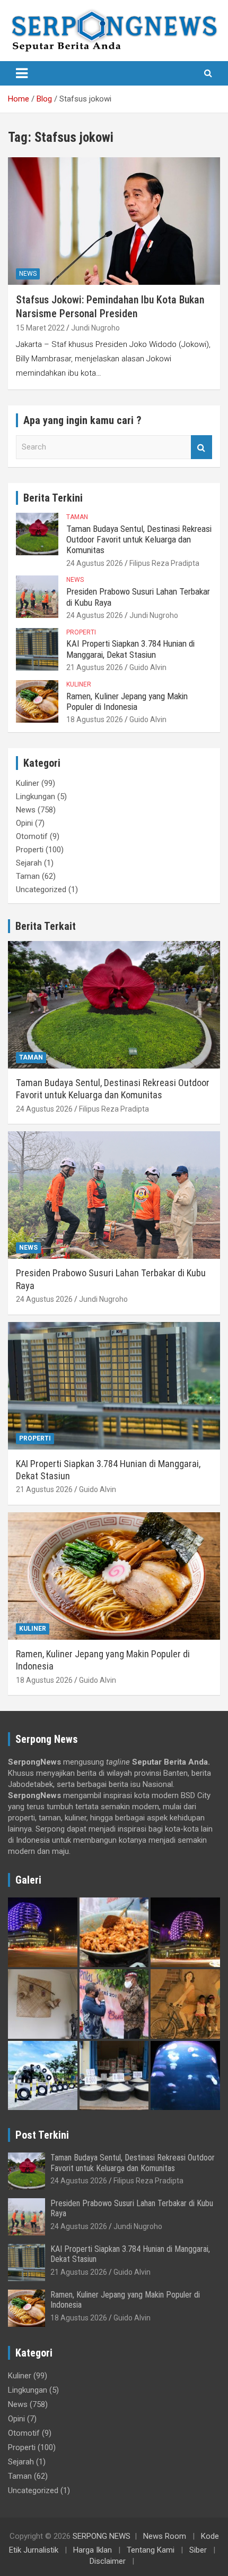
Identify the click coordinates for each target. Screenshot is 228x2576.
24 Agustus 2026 (95, 563)
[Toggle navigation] (22, 73)
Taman (77, 517)
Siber (198, 2550)
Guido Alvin (148, 667)
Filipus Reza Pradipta (164, 563)
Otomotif (32, 836)
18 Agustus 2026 (95, 719)
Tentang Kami (151, 2550)
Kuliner (79, 684)
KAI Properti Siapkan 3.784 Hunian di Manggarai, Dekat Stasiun (130, 649)
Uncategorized (41, 889)
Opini (24, 823)
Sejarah (29, 863)
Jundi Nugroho (95, 328)
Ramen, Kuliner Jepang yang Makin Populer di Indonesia (127, 701)
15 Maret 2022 (40, 328)
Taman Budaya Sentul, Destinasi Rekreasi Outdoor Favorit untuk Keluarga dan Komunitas (139, 540)
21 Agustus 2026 (95, 667)
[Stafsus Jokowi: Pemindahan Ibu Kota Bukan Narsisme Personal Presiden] (114, 221)
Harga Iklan (93, 2550)
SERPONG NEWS (102, 2536)
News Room (165, 2536)
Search (201, 447)
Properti (81, 632)
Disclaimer (108, 2561)
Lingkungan (36, 796)
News (28, 274)
